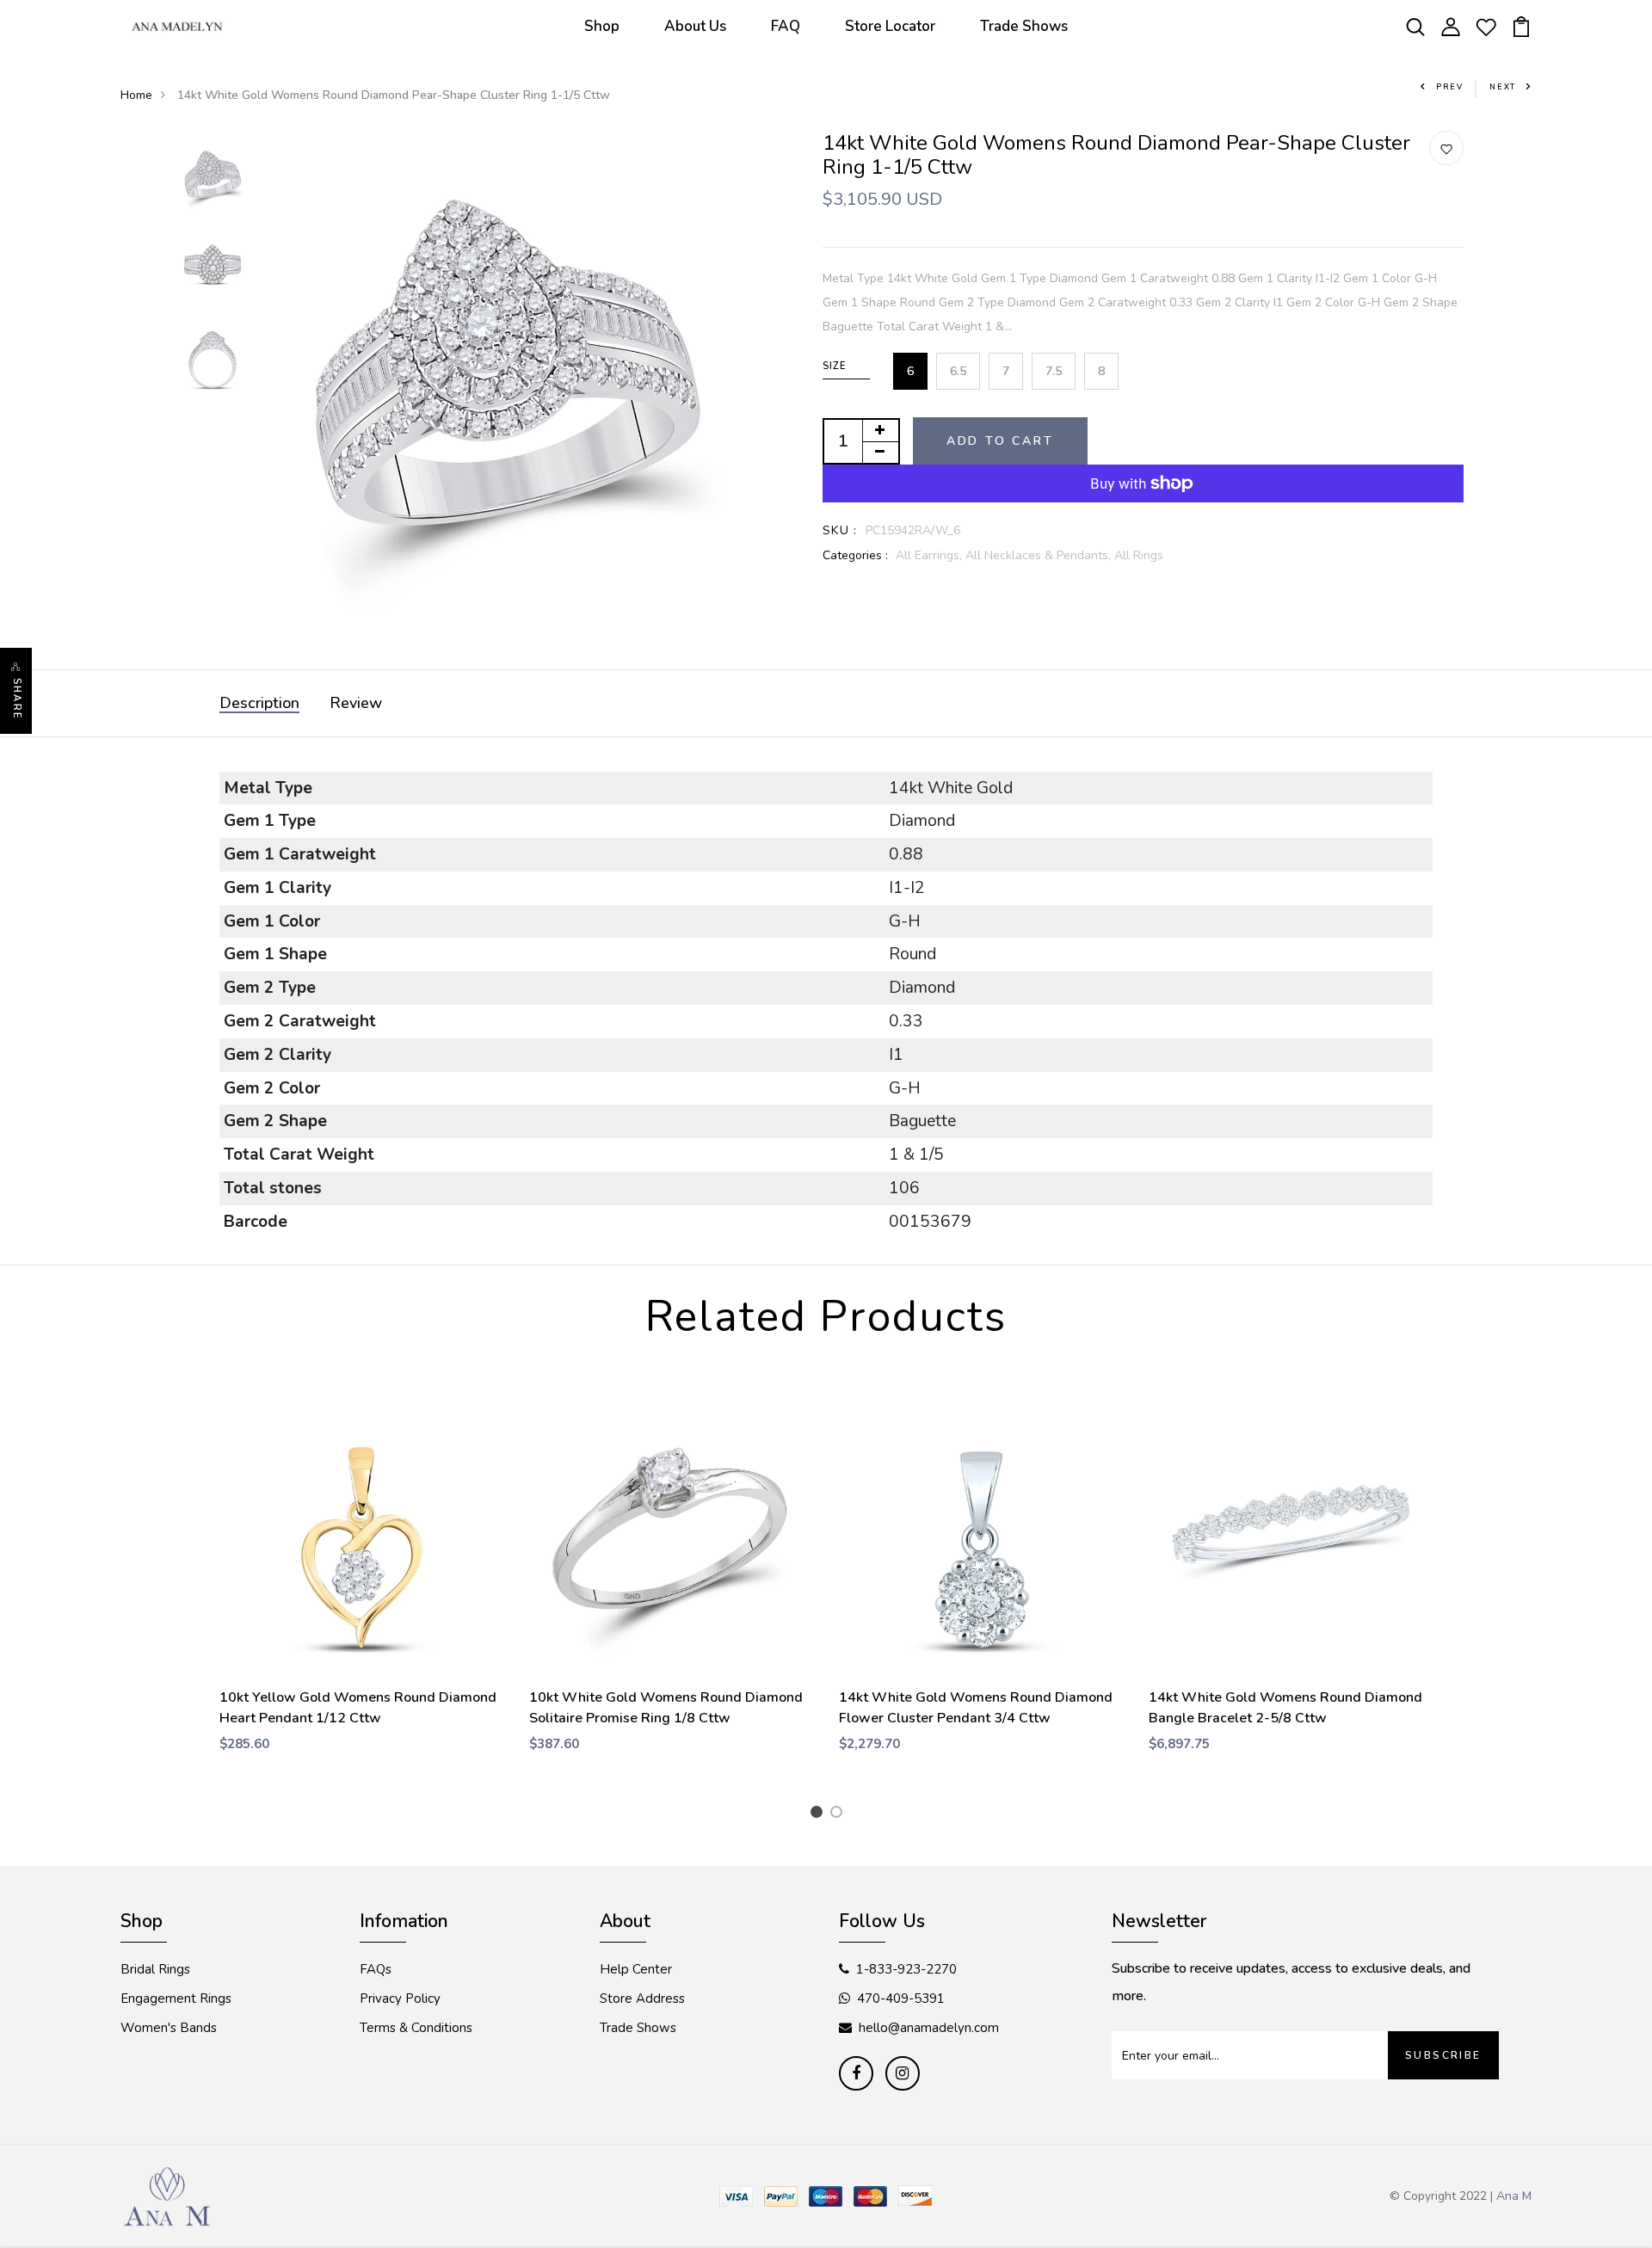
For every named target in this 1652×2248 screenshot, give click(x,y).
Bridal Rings (155, 1969)
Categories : (855, 555)
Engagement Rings (176, 1999)
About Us (695, 26)
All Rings (1139, 555)
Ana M (1514, 2196)
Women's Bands (169, 2028)
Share (17, 699)
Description (259, 703)
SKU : (840, 530)
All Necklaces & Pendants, (1040, 555)
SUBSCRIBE (1443, 2055)
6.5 (958, 371)
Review (356, 703)
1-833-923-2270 (906, 1969)
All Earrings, (931, 555)
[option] (213, 177)
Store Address (642, 1999)
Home (136, 95)
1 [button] (820, 1814)
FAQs (376, 1969)
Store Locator (890, 26)
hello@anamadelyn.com (929, 2028)
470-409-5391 (901, 1999)
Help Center (636, 1969)
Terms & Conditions (416, 2028)
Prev (1450, 87)
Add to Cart (1000, 441)
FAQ (786, 26)
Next (1503, 87)
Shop (602, 26)
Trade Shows (1024, 26)
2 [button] (839, 1814)
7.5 (1054, 371)
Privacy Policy (400, 1999)
